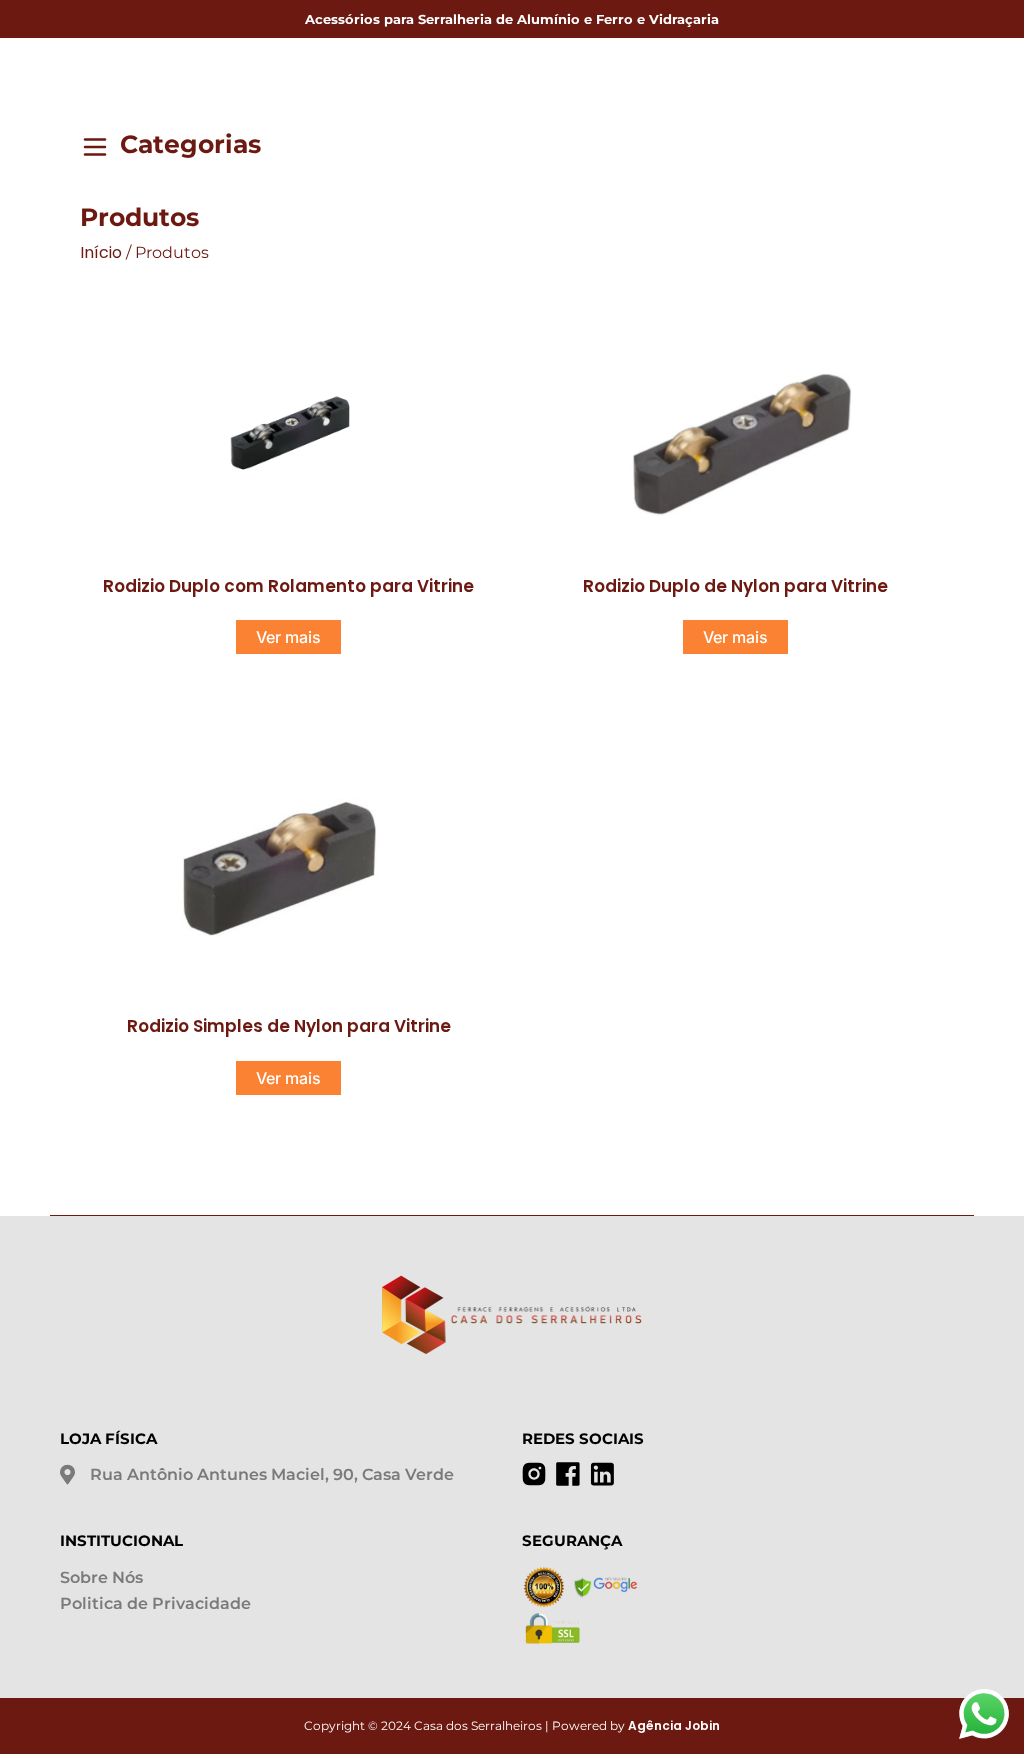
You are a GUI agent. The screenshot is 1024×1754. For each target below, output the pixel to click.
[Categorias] (95, 149)
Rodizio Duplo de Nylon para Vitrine (735, 586)
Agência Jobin (674, 1725)
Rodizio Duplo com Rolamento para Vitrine (288, 586)
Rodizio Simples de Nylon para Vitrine (289, 1026)
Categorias (190, 144)
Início (101, 252)
